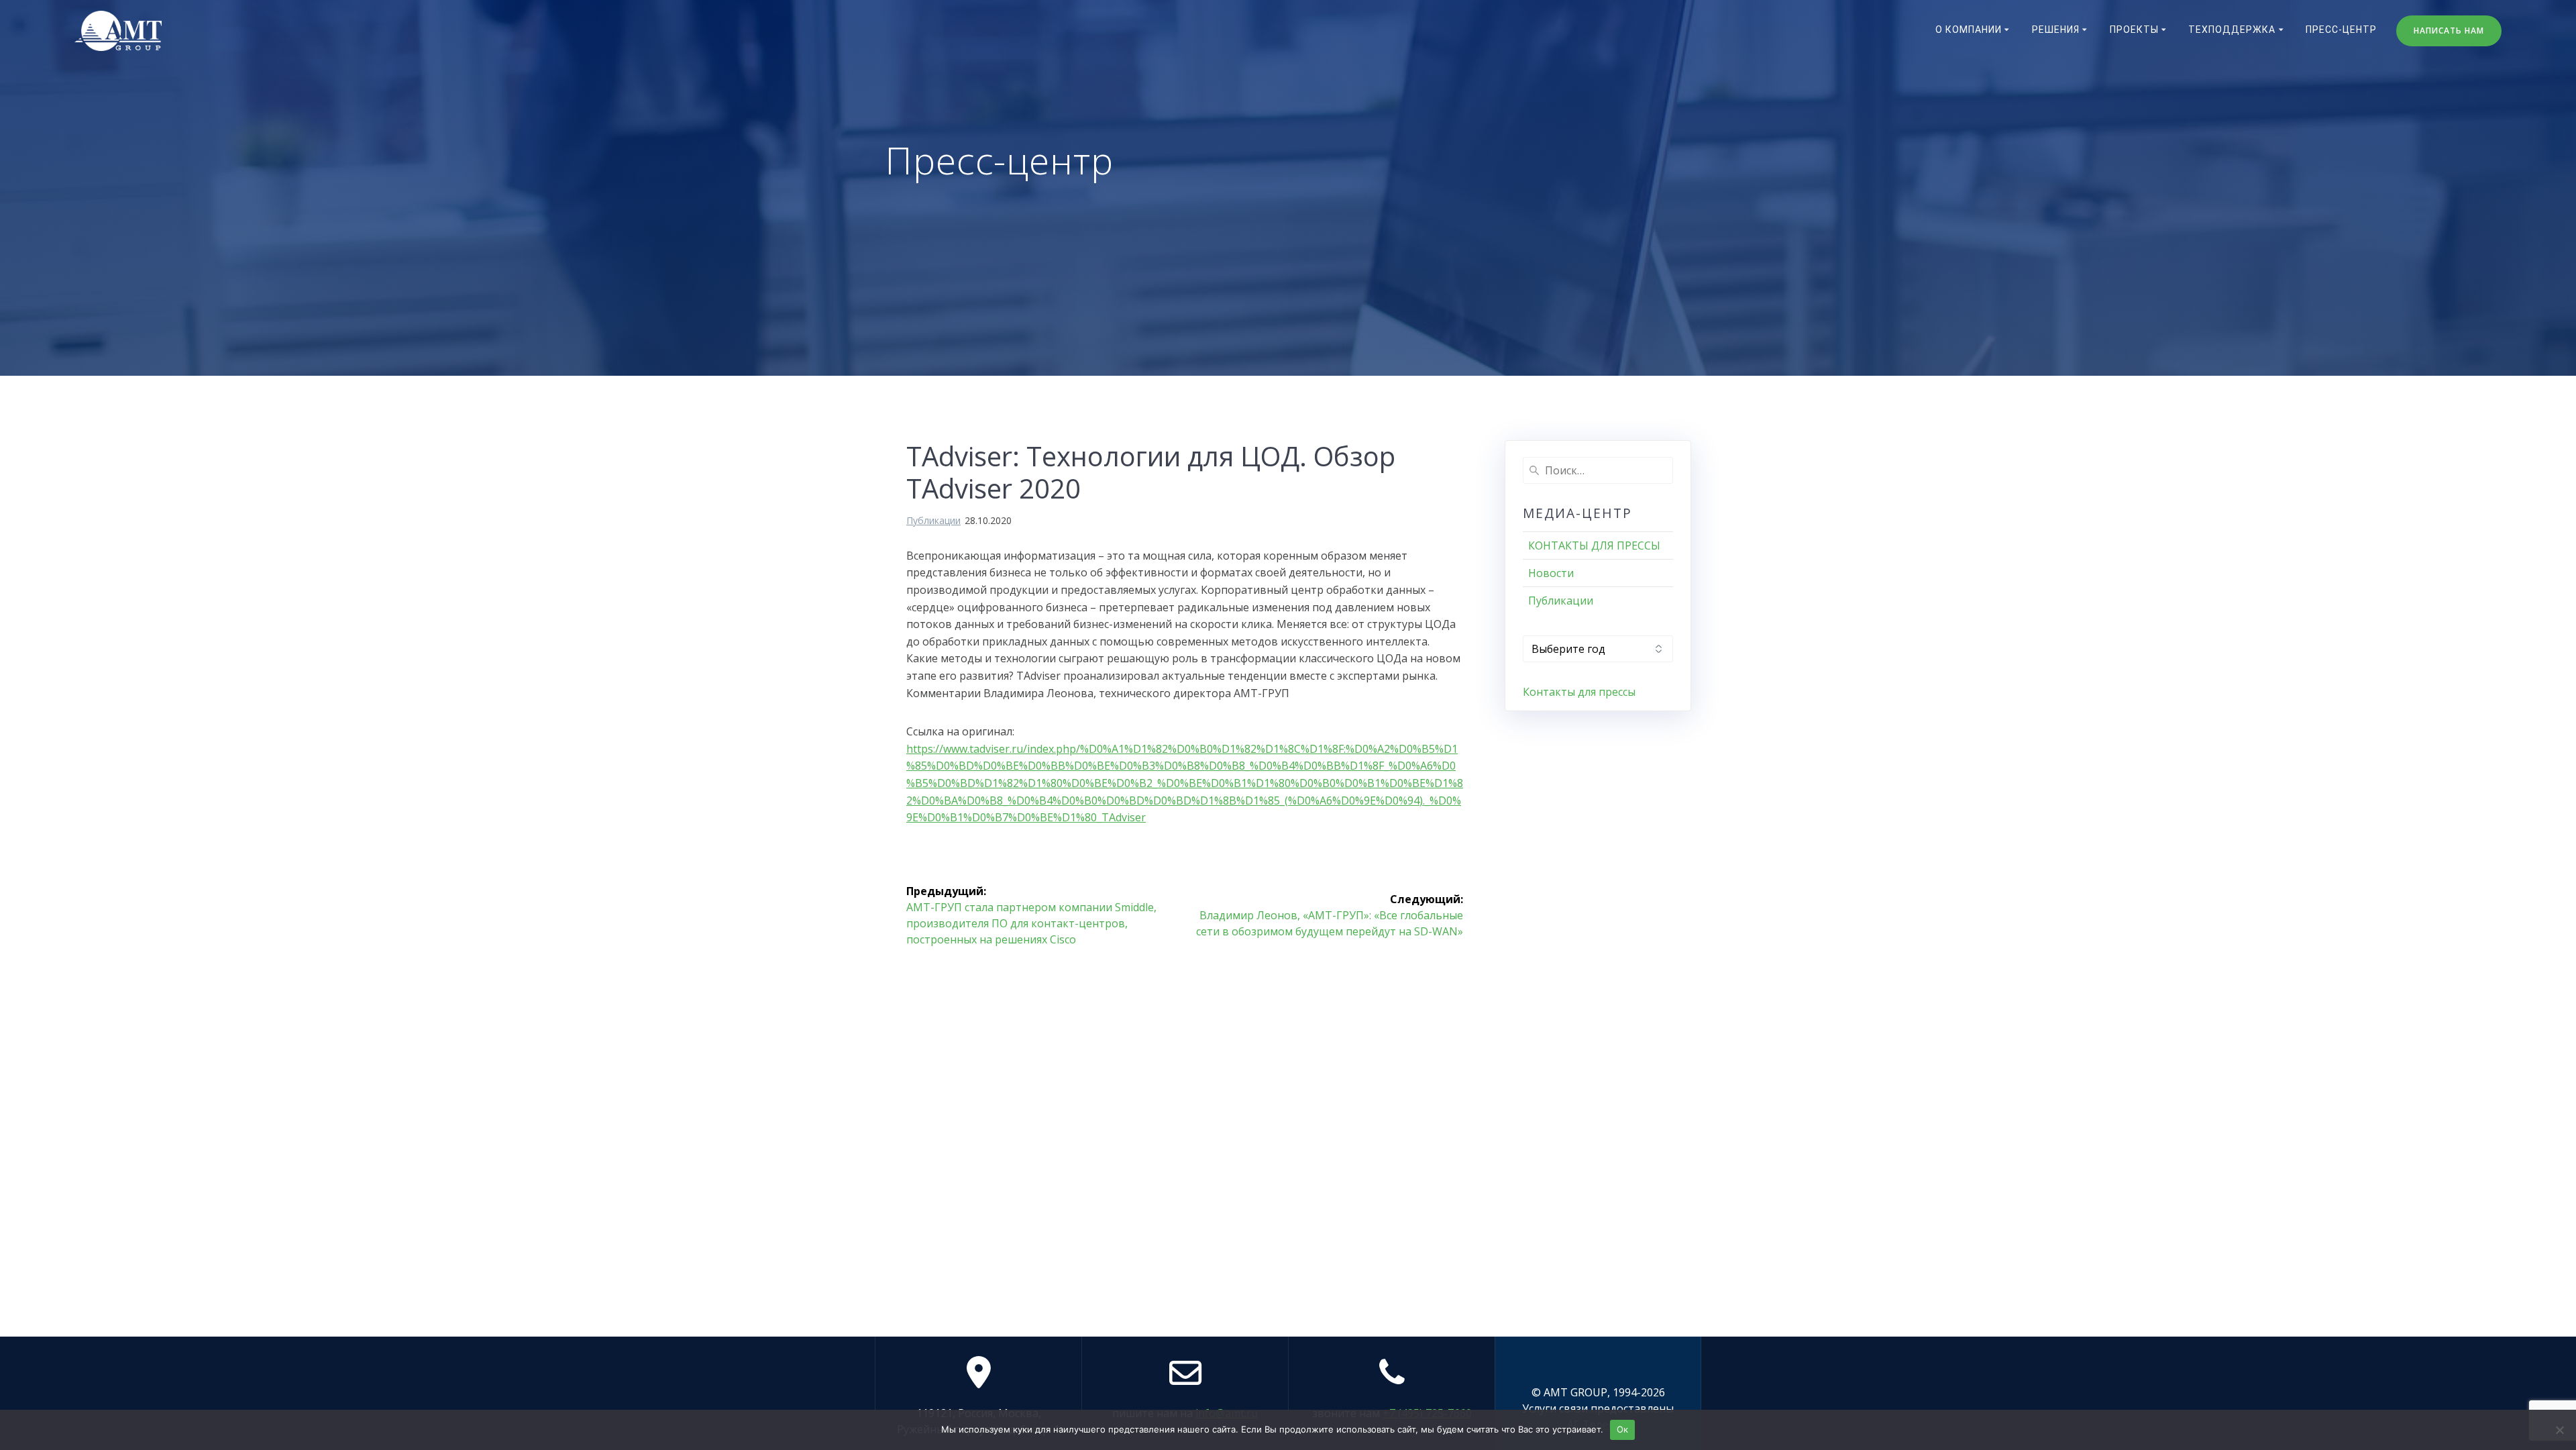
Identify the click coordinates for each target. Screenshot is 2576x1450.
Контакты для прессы (1579, 692)
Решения (2056, 30)
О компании (1969, 30)
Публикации (933, 520)
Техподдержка (2232, 30)
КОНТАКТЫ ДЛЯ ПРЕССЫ (1594, 546)
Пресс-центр (2341, 30)
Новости (1551, 573)
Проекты (2134, 30)
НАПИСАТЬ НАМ (2449, 31)
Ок (1623, 1429)
